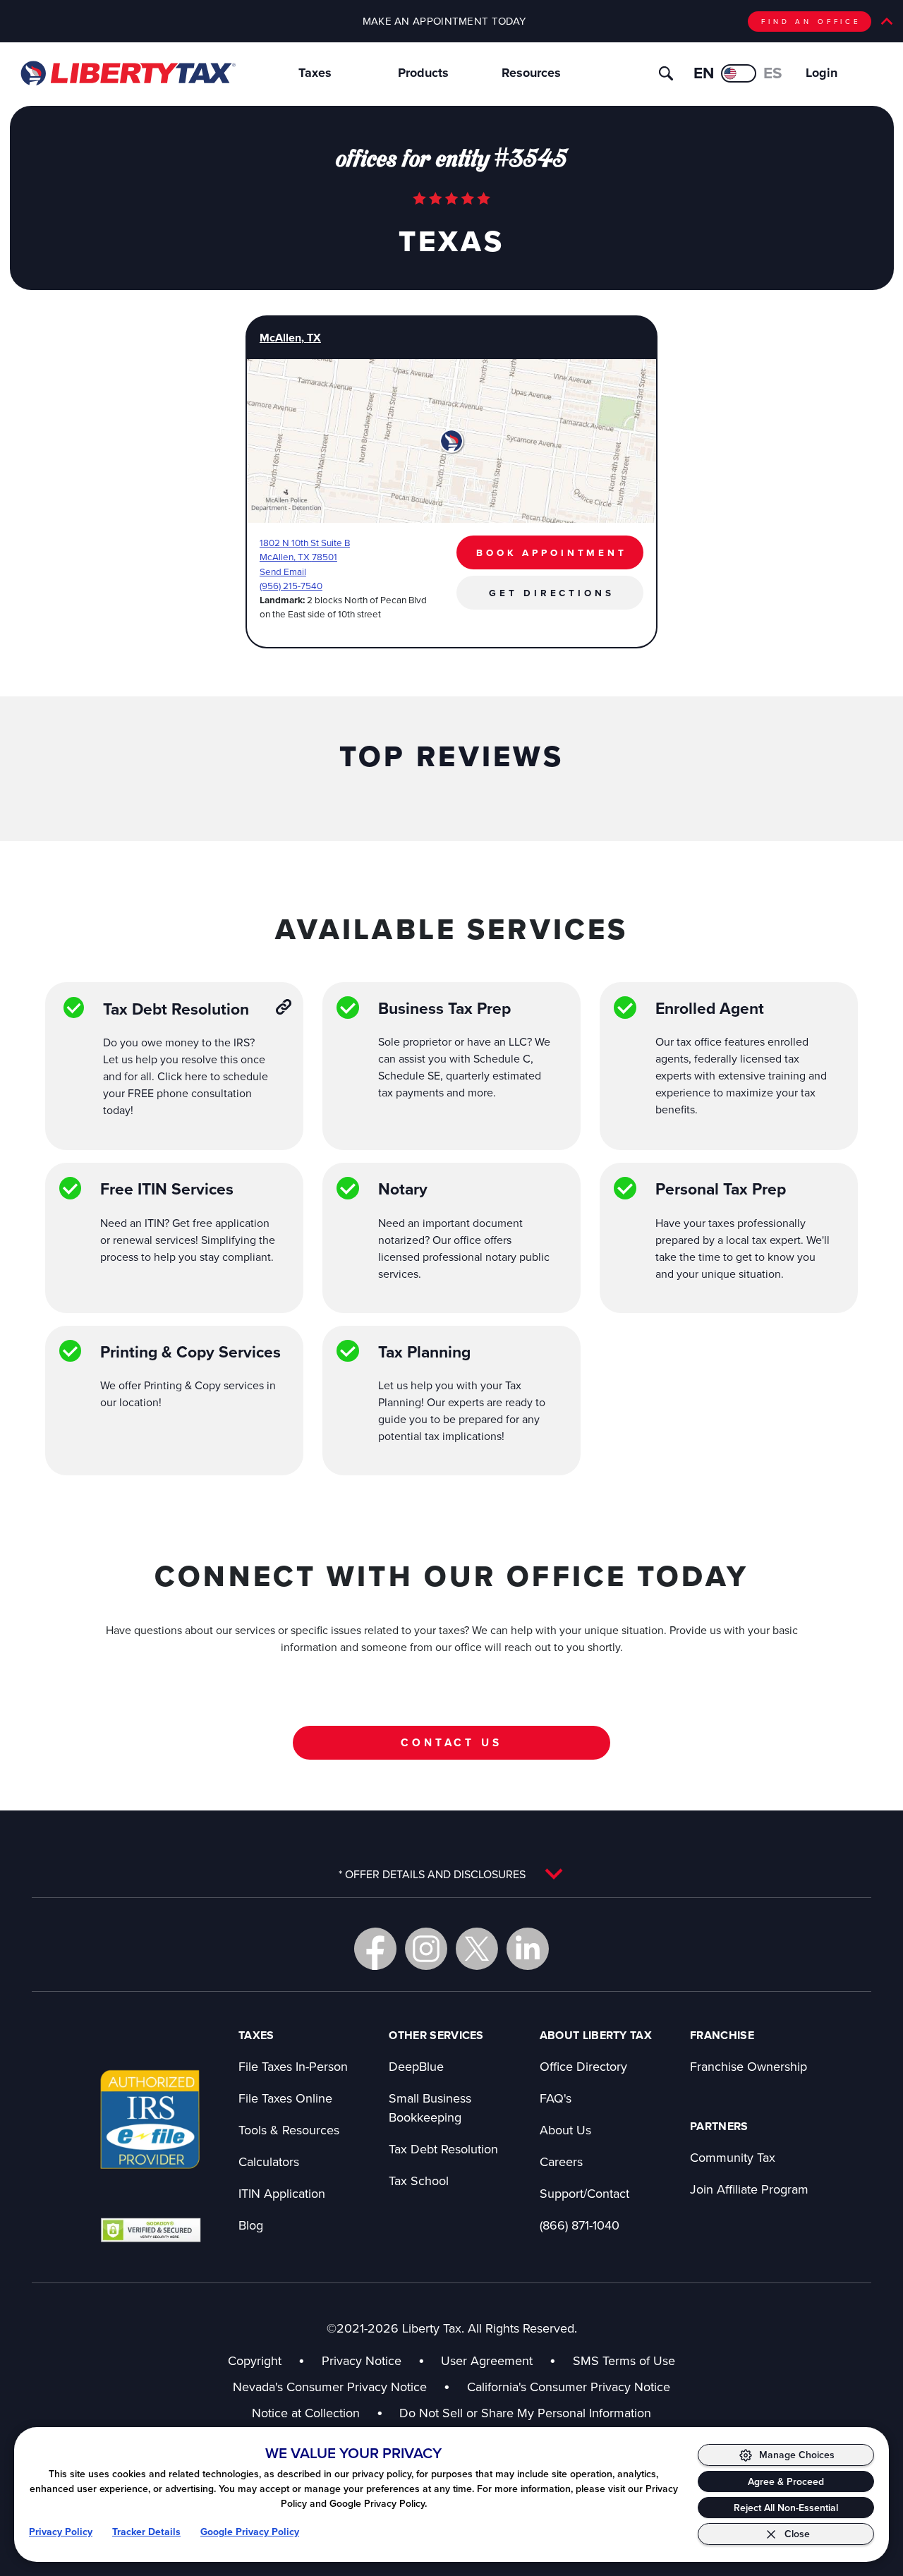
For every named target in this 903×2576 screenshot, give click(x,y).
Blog (251, 2225)
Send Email (283, 571)
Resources (531, 73)
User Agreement (487, 2360)
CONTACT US (451, 1742)
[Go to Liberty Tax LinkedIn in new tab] (528, 1949)
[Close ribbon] (887, 21)
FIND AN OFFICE (811, 21)
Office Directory (583, 2066)
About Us (565, 2130)
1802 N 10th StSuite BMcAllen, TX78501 (305, 549)
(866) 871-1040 (580, 2225)
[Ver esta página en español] (739, 73)
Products (423, 73)
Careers (561, 2161)
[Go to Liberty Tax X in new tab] (477, 1949)
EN (704, 73)
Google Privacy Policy (250, 2532)
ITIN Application (282, 2193)
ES (773, 73)
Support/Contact (584, 2193)
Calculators (269, 2161)
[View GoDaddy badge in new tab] (151, 2230)
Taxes (315, 73)
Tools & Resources (289, 2130)
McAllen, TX (290, 338)
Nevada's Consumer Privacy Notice (341, 2387)
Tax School (419, 2181)
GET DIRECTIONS (551, 593)
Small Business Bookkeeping (430, 2108)
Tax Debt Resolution (443, 2149)
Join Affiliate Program (749, 2189)
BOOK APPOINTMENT (552, 552)
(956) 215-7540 (291, 585)
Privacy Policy (61, 2532)
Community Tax (733, 2157)
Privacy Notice (362, 2360)
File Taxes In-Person (293, 2066)
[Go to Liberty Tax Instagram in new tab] (426, 1949)
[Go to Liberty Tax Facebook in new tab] (375, 1949)
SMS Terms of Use (624, 2360)
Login (822, 73)
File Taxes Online (285, 2098)
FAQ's (556, 2098)
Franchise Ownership (749, 2066)
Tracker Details (146, 2532)
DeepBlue (416, 2066)
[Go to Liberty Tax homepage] (127, 73)
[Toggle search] (666, 73)
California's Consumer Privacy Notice (569, 2387)
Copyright (255, 2360)
